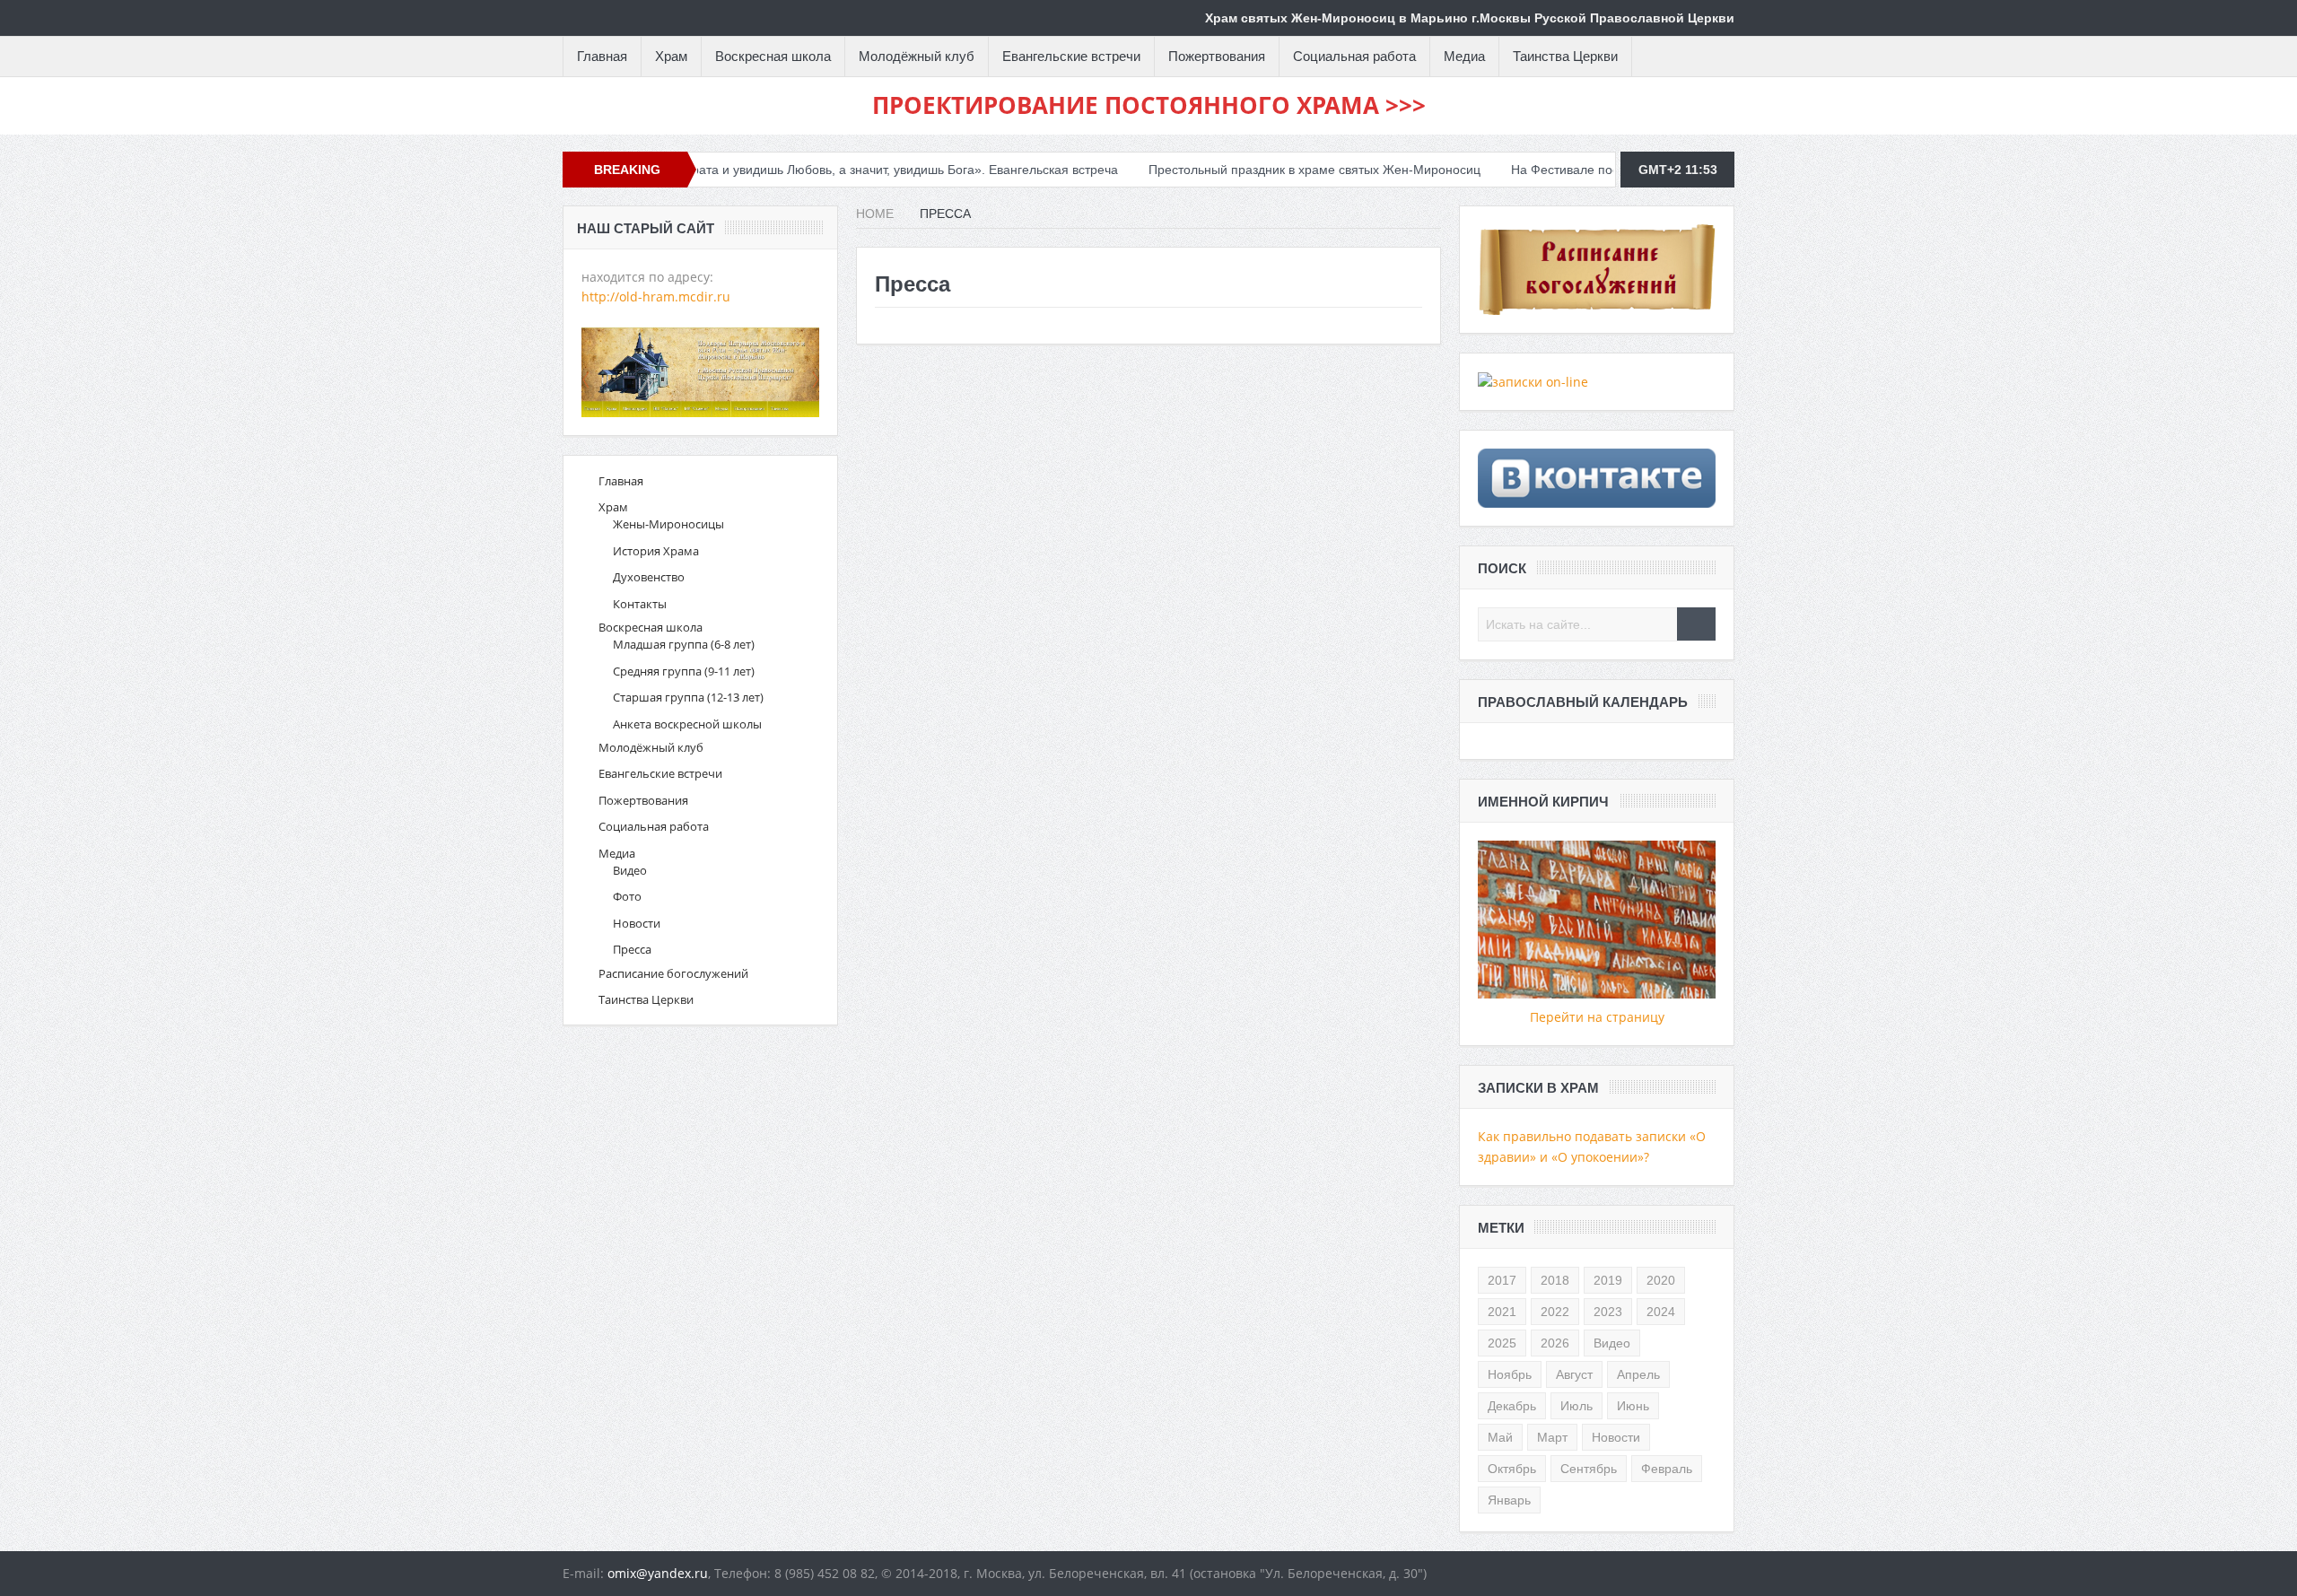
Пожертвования (1217, 56)
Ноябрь (1510, 1374)
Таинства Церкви (1565, 56)
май (1500, 1437)
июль (1576, 1406)
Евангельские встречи (1071, 56)
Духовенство (649, 577)
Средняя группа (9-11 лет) (684, 671)
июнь (1633, 1406)
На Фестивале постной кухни (1533, 170)
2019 (1608, 1280)
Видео (630, 870)
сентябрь (1589, 1469)
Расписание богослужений (673, 973)
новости (1616, 1437)
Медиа (1464, 56)
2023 (1608, 1312)
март (1552, 1437)
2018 (1555, 1280)
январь (1509, 1500)
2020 (1661, 1280)
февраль (1667, 1469)
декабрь (1512, 1406)
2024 (1661, 1312)
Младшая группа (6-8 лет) (684, 644)
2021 (1502, 1312)
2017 (1502, 1280)
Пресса (632, 949)
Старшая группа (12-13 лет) (688, 697)
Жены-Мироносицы (668, 524)
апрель (1638, 1374)
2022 (1555, 1312)
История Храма (656, 551)
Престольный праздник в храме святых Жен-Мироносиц (1251, 170)
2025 (1502, 1343)
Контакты (640, 604)
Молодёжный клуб (917, 56)
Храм (671, 56)
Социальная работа (1354, 56)
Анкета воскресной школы (687, 724)
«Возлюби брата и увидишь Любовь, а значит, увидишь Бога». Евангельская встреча (806, 170)
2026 (1555, 1343)
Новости (637, 923)
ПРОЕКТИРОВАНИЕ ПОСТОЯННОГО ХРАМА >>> (1149, 105)
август (1574, 1374)
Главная (602, 56)
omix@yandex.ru (658, 1573)
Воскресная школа (773, 56)
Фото (627, 896)
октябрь (1512, 1469)
